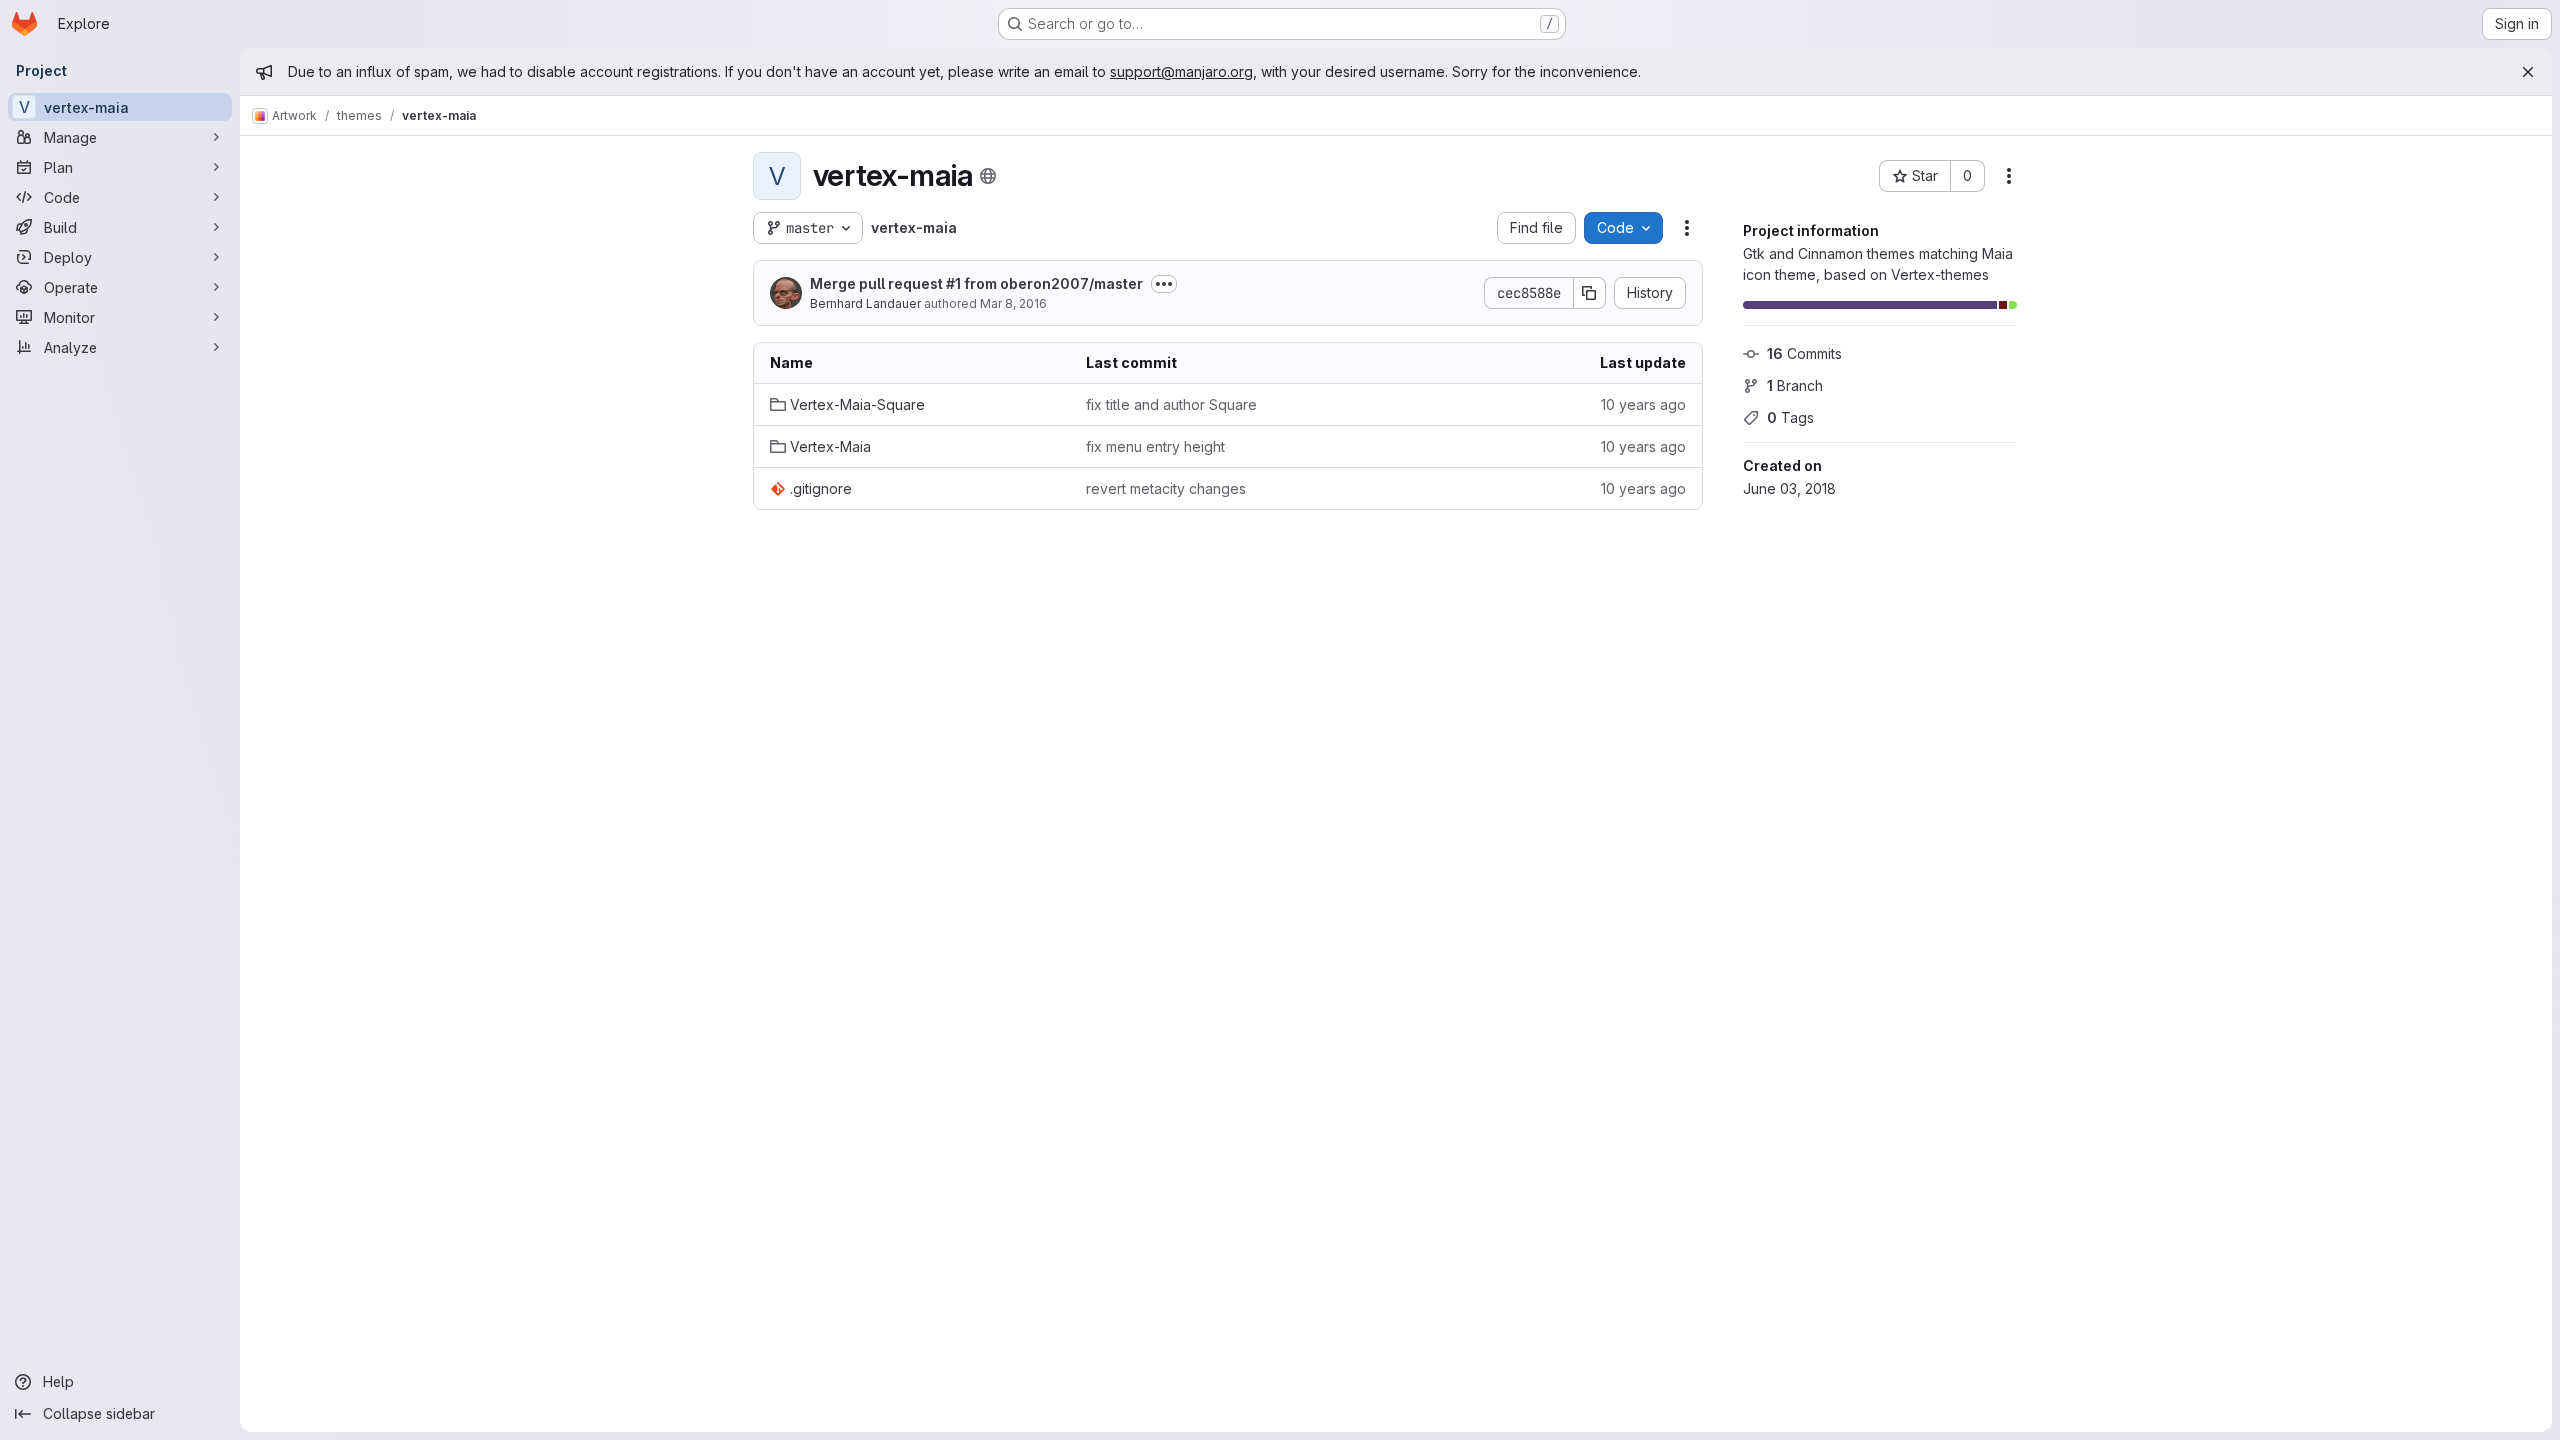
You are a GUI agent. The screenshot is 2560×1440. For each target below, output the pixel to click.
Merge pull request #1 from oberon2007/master (976, 283)
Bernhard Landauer (865, 303)
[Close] (2528, 72)
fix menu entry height (1155, 446)
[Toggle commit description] (1164, 284)
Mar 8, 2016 (1013, 303)
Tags (1790, 417)
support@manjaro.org (1181, 71)
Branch (1795, 385)
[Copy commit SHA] (1590, 293)
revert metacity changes (1166, 488)
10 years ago (1643, 404)
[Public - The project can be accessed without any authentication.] (988, 176)
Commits (1804, 353)
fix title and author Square (1171, 404)
